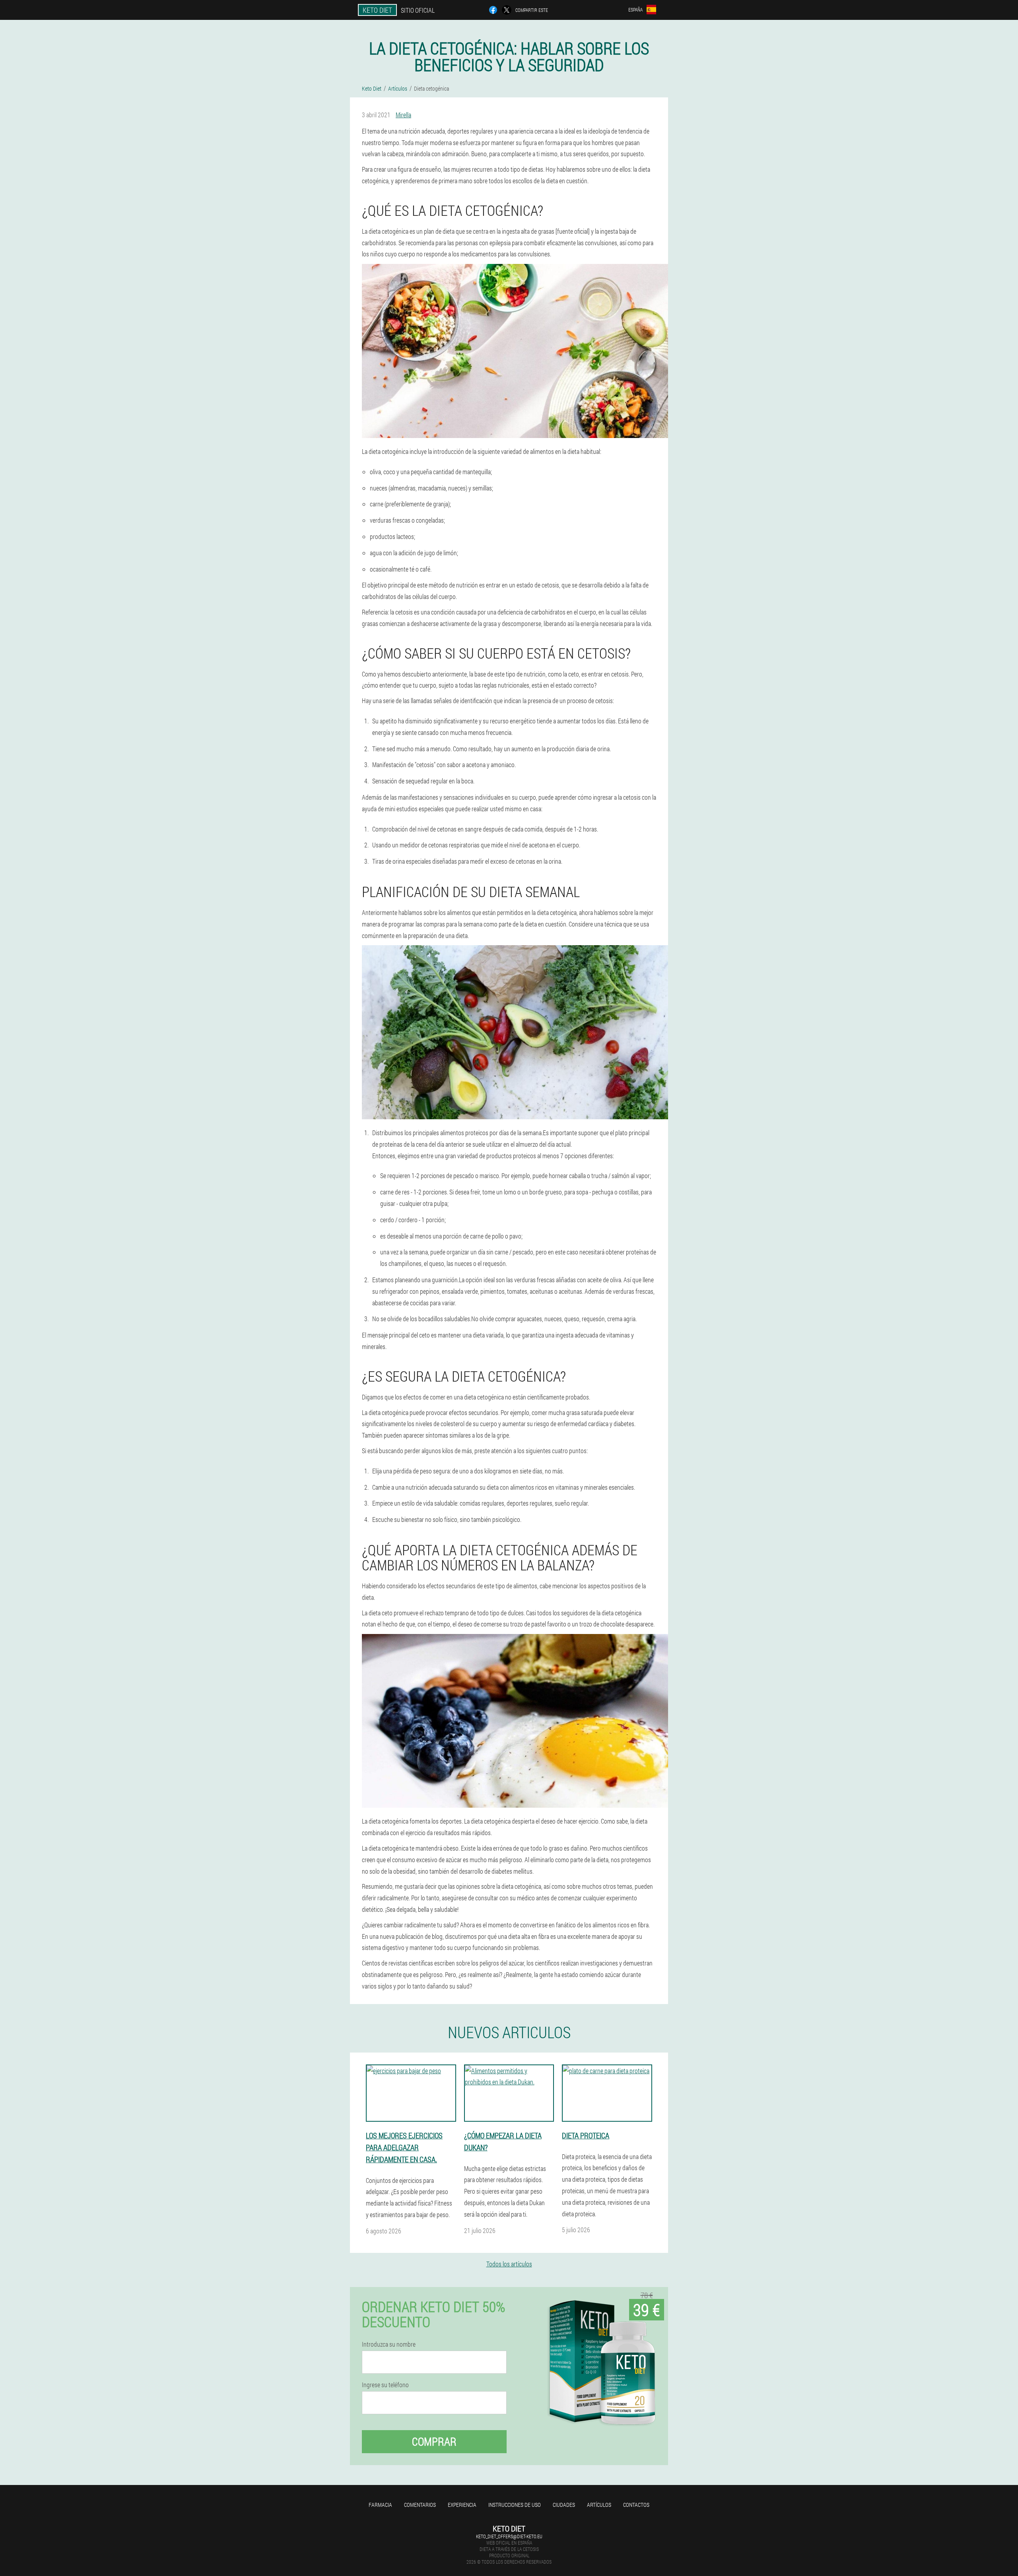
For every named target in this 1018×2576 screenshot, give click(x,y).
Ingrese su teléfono (385, 2385)
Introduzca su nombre (389, 2344)
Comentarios (420, 2505)
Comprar (434, 2441)
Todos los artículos (509, 2264)
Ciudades (564, 2505)
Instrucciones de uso (515, 2505)
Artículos (599, 2505)
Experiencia (462, 2505)
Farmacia (380, 2505)
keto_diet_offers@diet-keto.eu (509, 2536)
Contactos (636, 2505)
